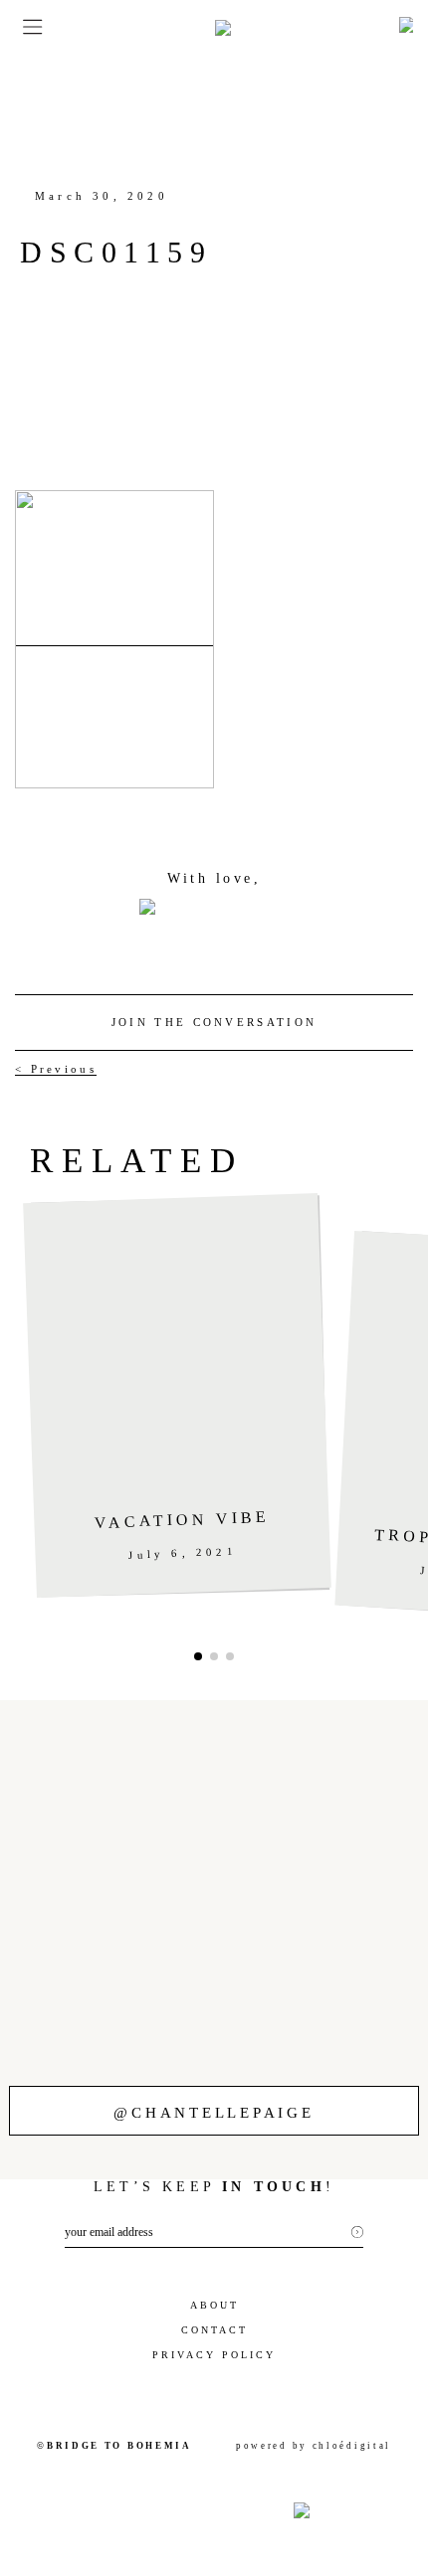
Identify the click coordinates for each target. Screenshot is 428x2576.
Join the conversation (214, 1022)
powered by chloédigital (314, 2446)
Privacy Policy (214, 2355)
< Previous (56, 1069)
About (214, 2305)
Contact (214, 2330)
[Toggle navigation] (26, 27)
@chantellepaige (214, 2113)
